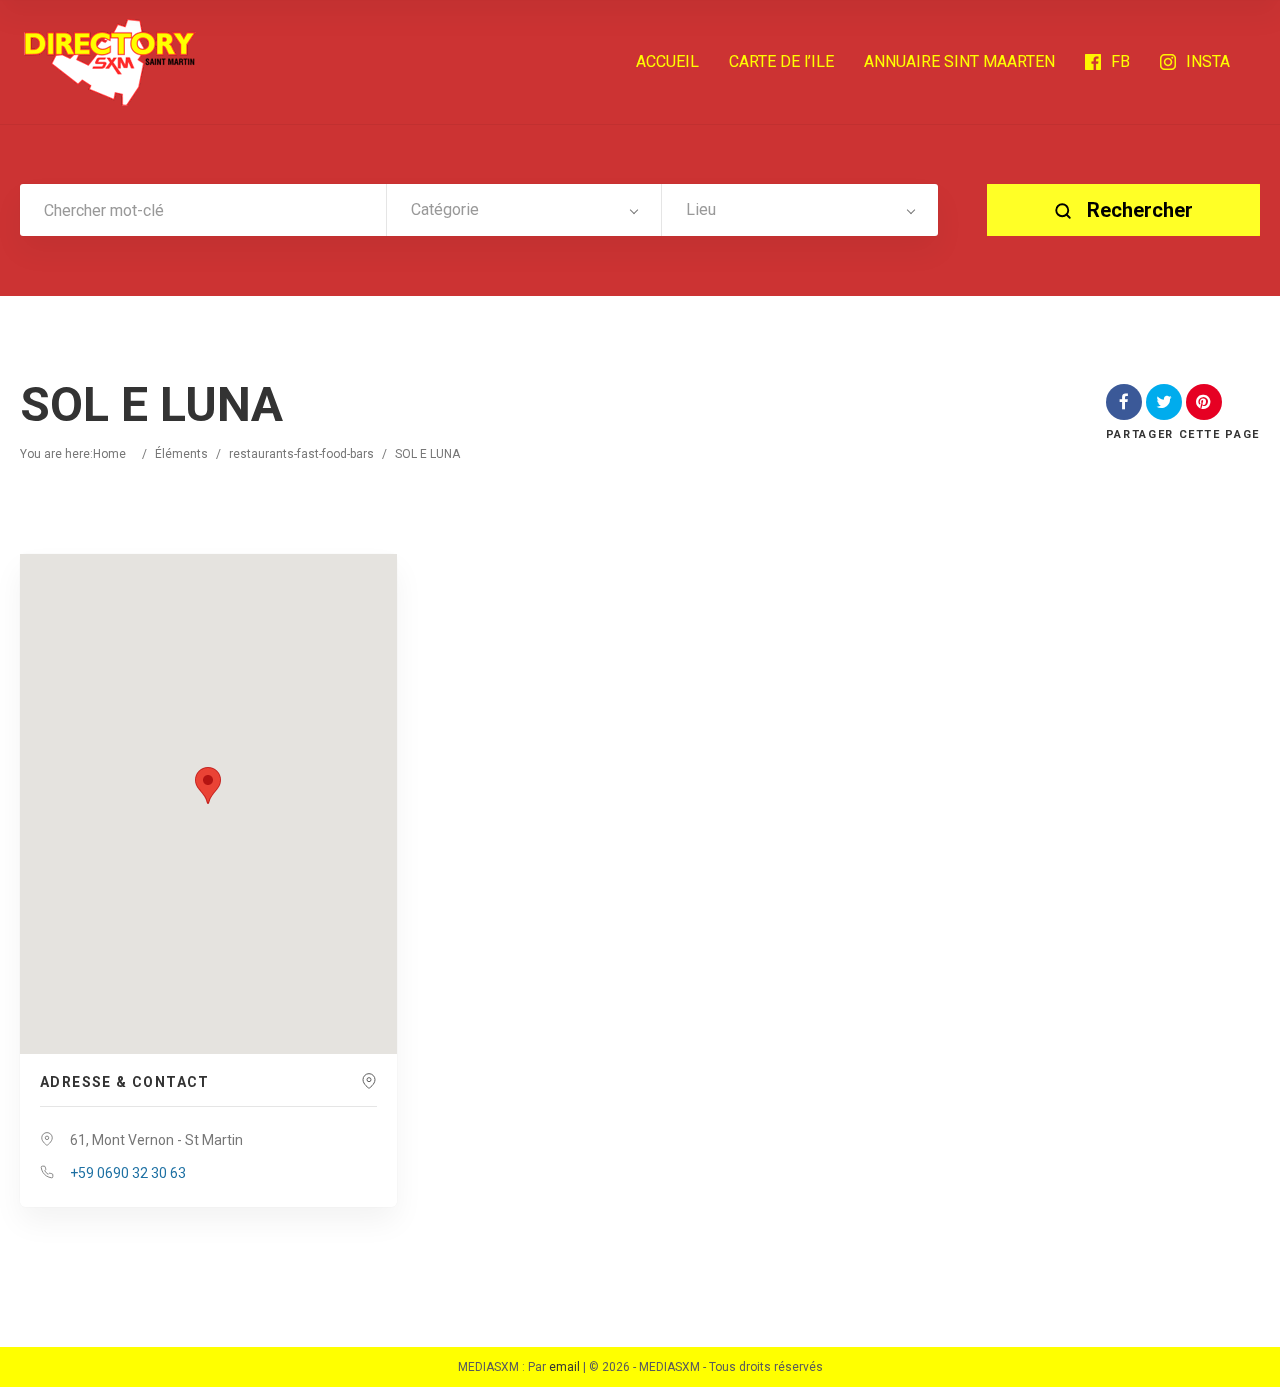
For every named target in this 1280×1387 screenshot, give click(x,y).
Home (109, 454)
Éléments (181, 454)
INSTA (1208, 61)
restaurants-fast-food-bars (301, 454)
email (564, 1367)
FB (1120, 61)
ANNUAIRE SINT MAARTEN (959, 61)
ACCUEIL (667, 61)
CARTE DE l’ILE (781, 61)
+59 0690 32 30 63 (128, 1173)
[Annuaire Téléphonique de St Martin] (110, 62)
